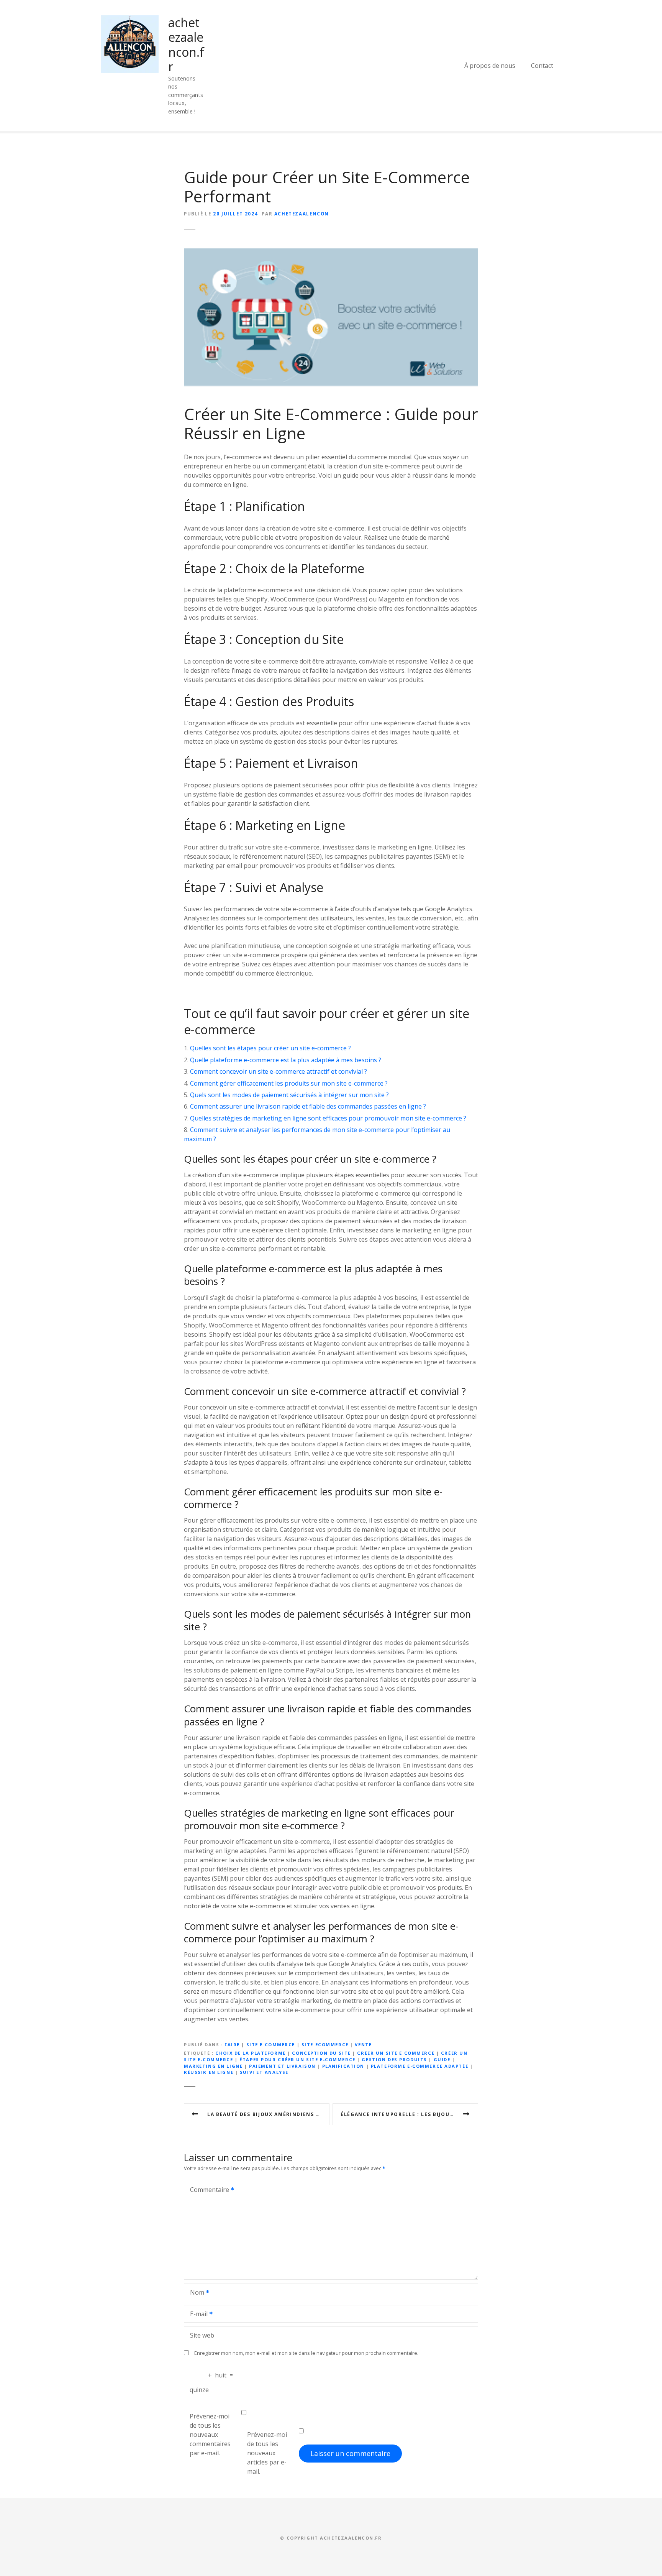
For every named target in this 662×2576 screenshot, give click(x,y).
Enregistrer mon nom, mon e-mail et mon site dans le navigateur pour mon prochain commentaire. (306, 2353)
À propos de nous (490, 66)
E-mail (197, 2315)
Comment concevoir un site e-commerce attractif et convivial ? (279, 1071)
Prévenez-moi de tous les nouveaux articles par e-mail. (267, 2453)
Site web (202, 2335)
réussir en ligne (209, 2072)
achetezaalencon (302, 214)
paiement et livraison (282, 2066)
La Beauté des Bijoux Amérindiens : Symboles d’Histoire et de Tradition (268, 2114)
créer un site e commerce (396, 2053)
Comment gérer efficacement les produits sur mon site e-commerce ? (289, 1083)
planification (343, 2066)
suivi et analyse (264, 2072)
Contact (542, 66)
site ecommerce (325, 2045)
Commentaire (207, 2190)
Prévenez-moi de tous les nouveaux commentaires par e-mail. (210, 2435)
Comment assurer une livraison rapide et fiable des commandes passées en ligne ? (308, 1106)
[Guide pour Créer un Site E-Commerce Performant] (331, 253)
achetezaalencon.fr (186, 44)
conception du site (321, 2053)
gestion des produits (394, 2059)
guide (442, 2059)
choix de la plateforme (251, 2053)
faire (232, 2045)
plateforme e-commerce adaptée (419, 2066)
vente (363, 2045)
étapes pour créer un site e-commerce (297, 2059)
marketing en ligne (213, 2066)
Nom (195, 2293)
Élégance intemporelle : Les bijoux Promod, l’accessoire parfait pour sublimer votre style (409, 2114)
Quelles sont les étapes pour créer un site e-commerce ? (270, 1048)
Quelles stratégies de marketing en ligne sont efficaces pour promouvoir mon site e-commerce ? (328, 1118)
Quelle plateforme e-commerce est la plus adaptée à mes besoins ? (286, 1060)
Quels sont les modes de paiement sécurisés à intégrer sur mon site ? (289, 1095)
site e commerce (271, 2045)
